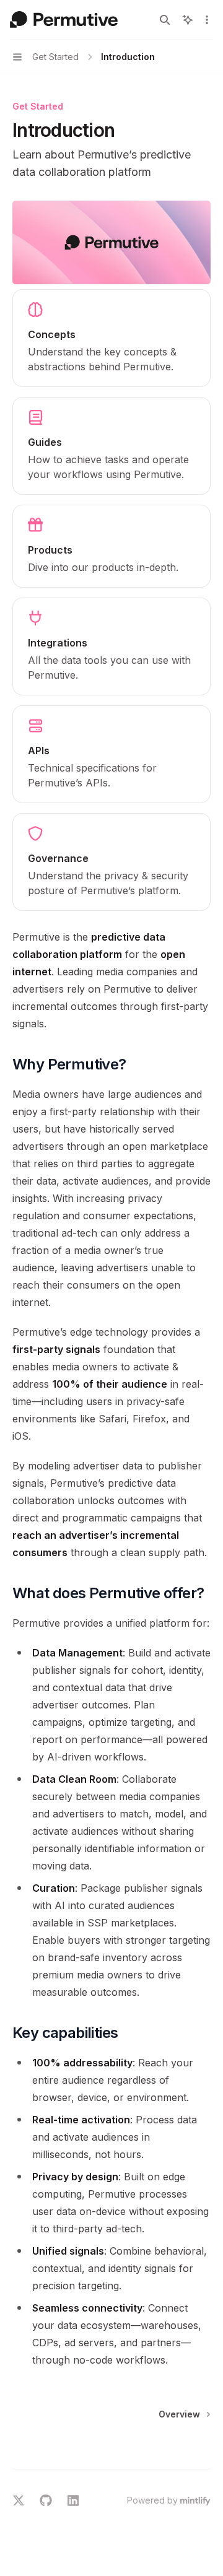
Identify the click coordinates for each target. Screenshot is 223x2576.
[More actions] (207, 20)
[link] (111, 338)
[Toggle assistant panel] (188, 20)
